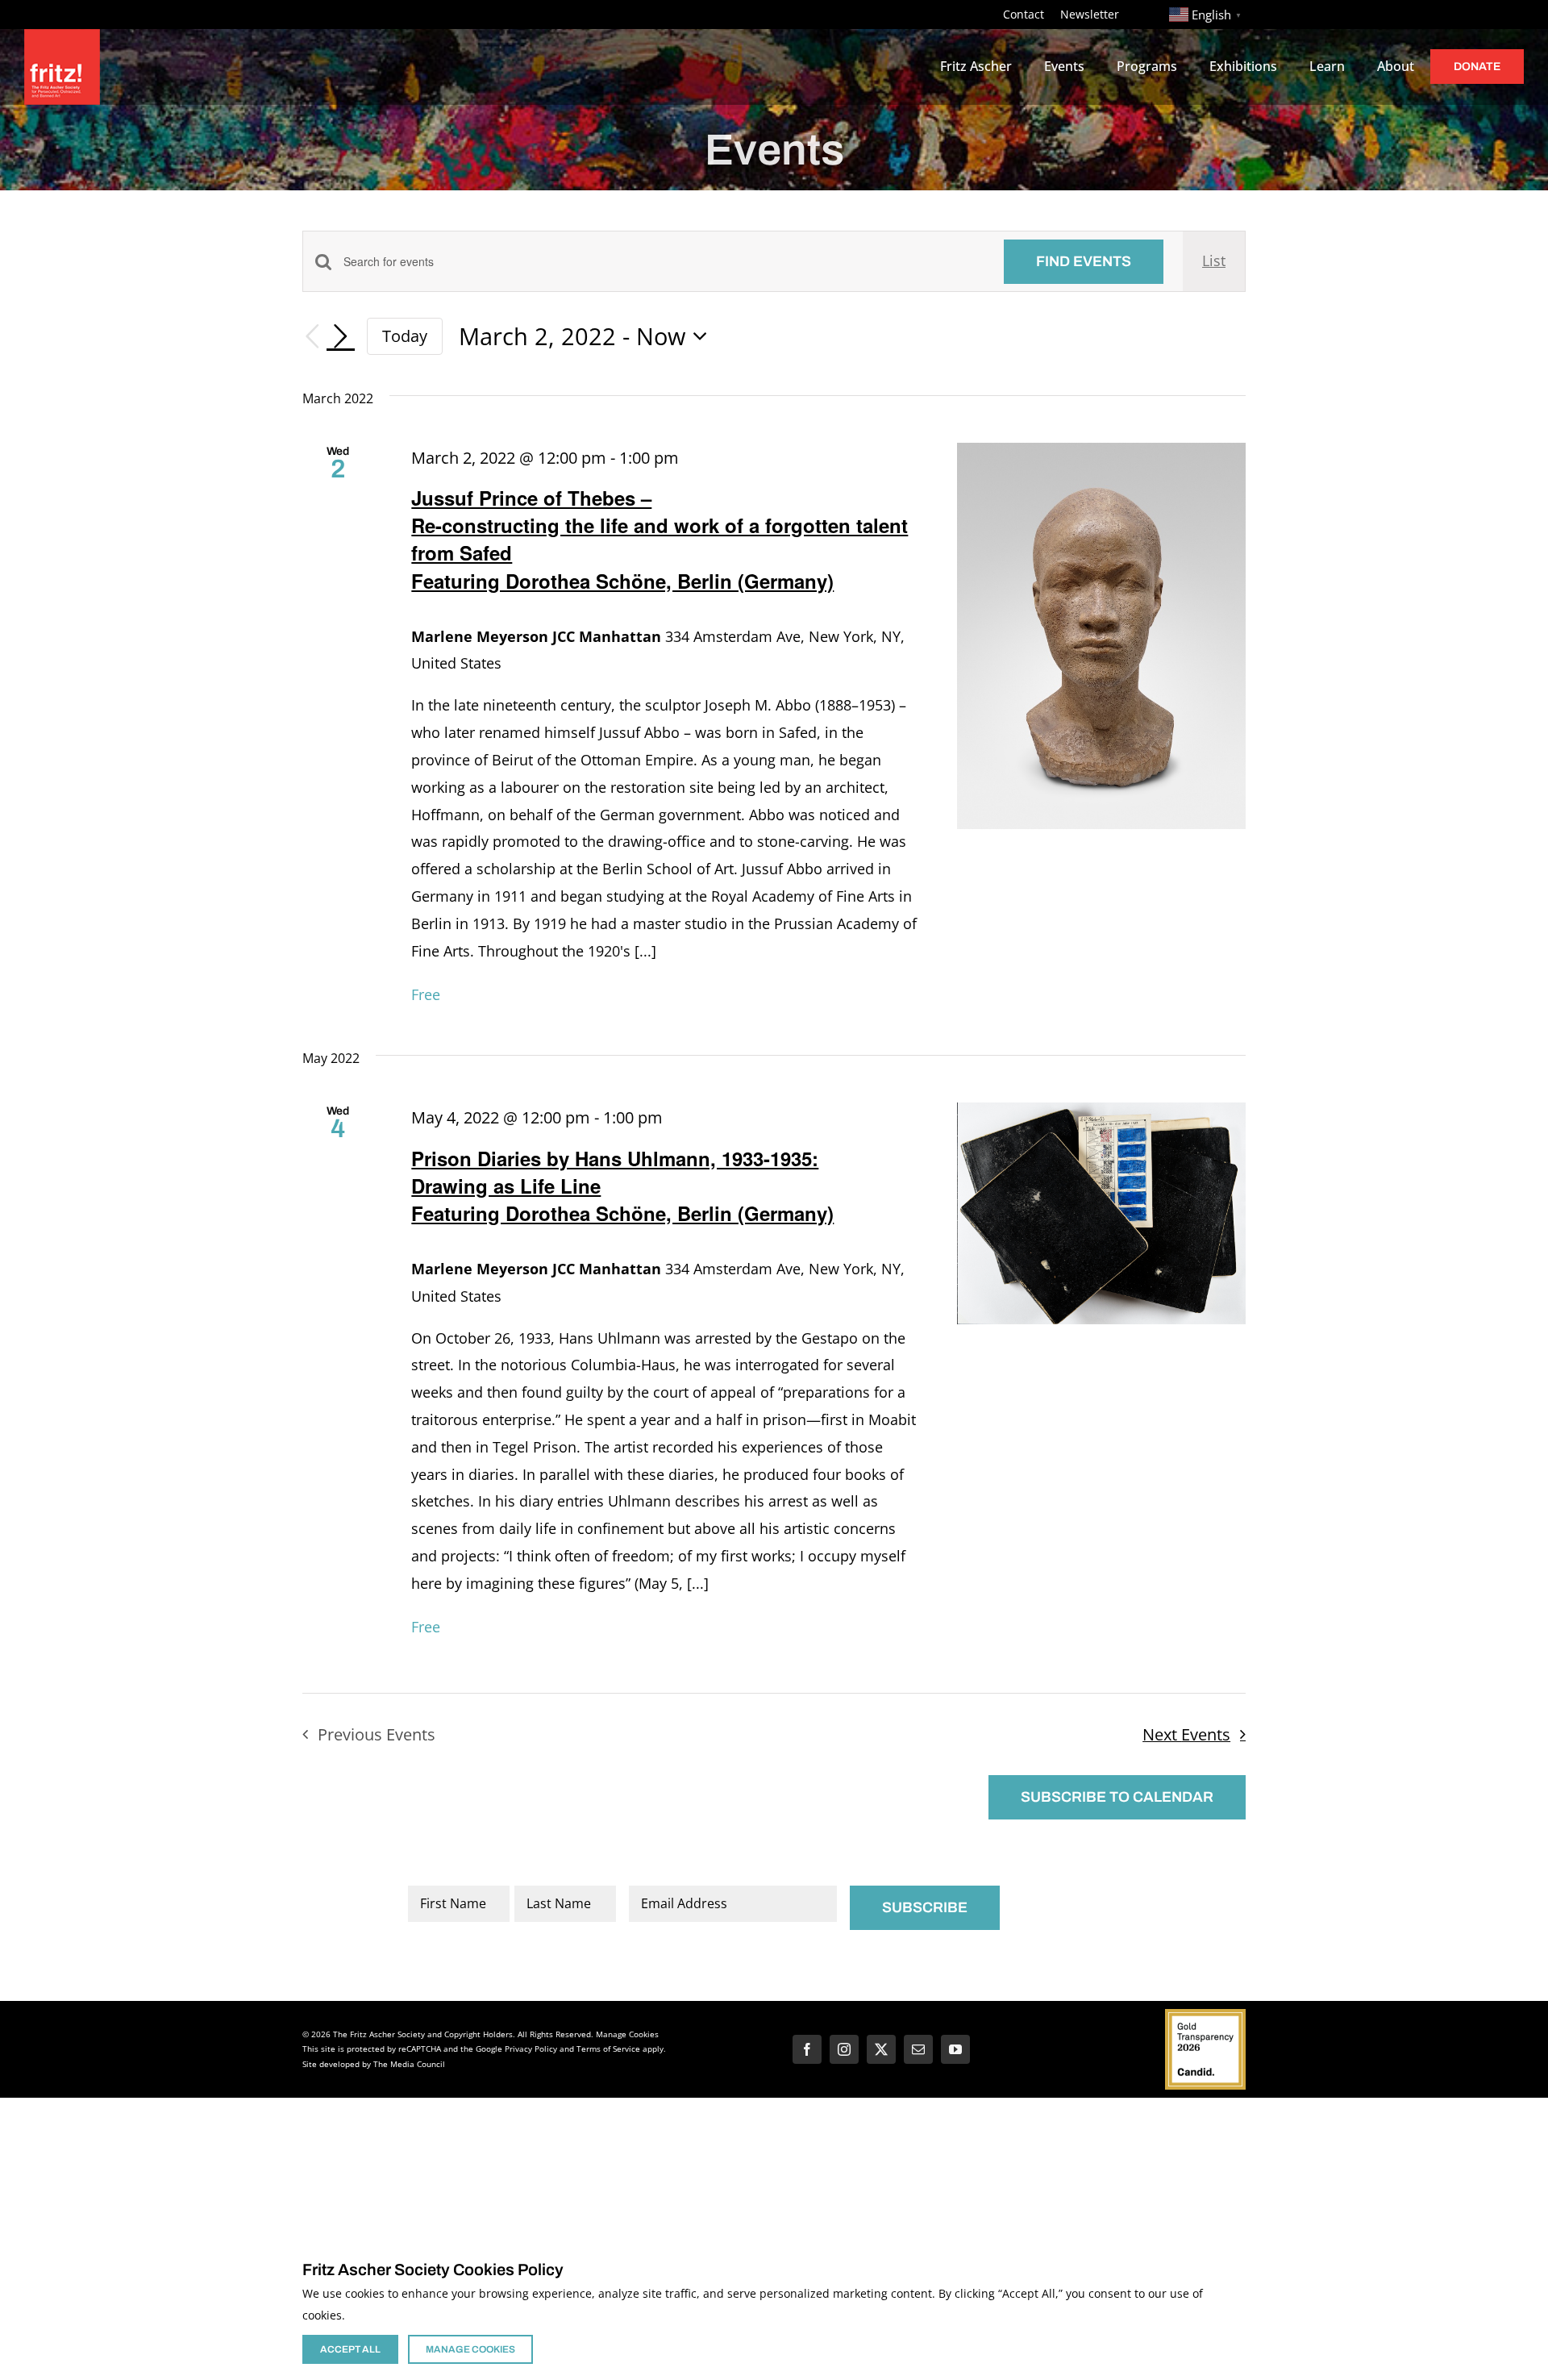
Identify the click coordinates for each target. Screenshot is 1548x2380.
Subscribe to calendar (1117, 1797)
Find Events (1084, 261)
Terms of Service (608, 2049)
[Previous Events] (312, 337)
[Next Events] (341, 336)
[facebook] (807, 2049)
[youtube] (955, 2049)
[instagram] (844, 2049)
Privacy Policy (531, 2049)
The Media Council (409, 2064)
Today (405, 336)
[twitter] (881, 2049)
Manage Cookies (627, 2034)
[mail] (918, 2049)
